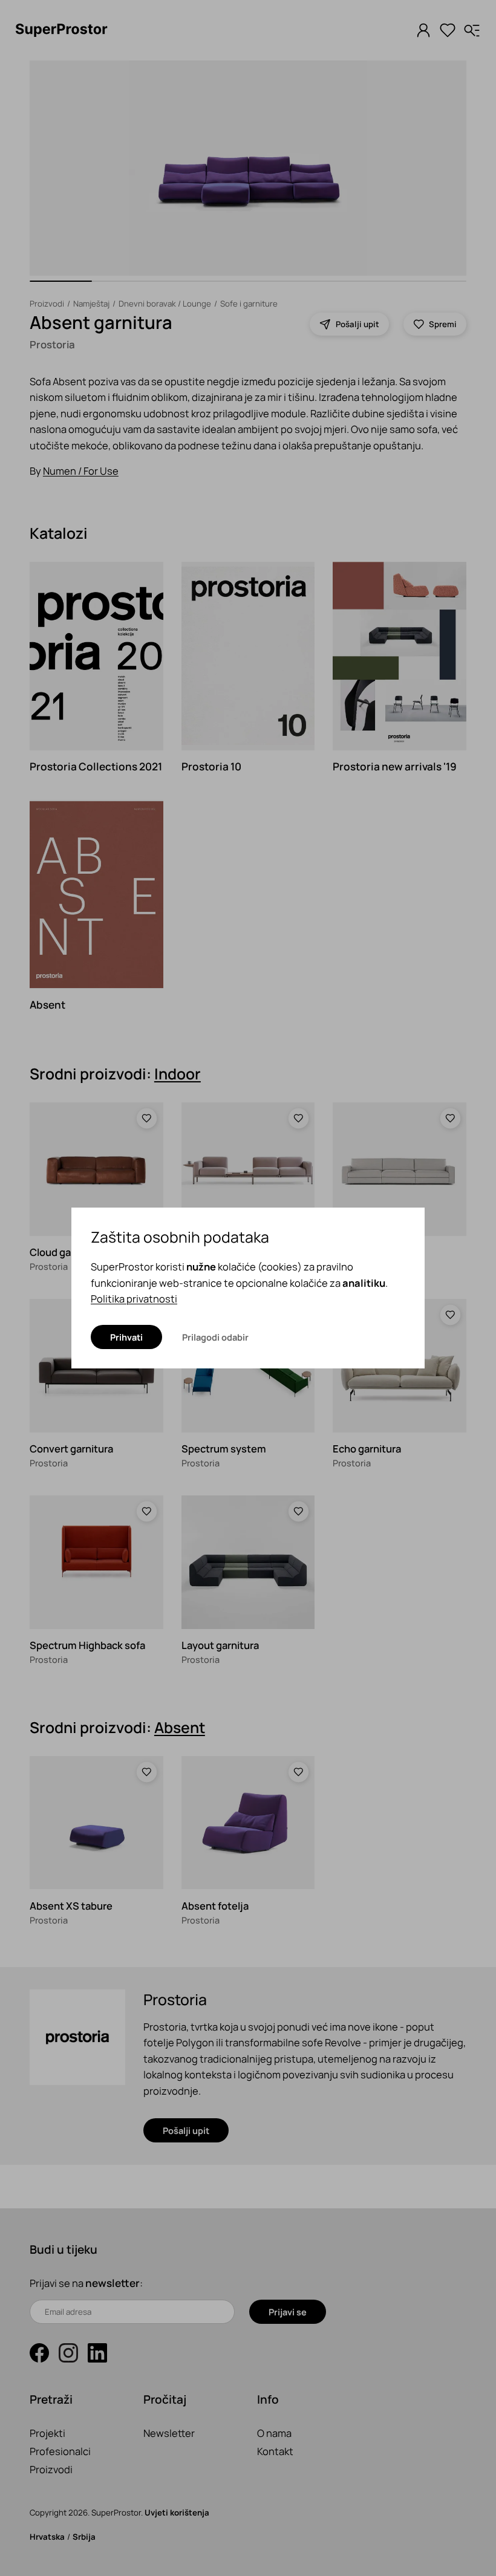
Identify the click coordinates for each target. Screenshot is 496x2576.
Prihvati (126, 1337)
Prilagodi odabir (215, 1337)
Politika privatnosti (134, 1299)
